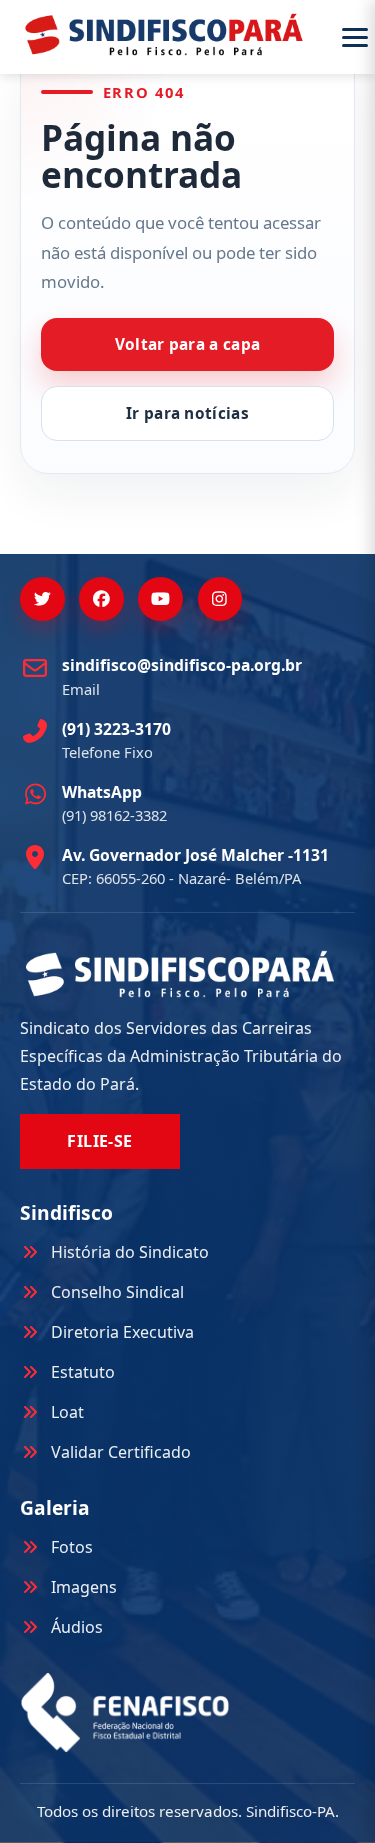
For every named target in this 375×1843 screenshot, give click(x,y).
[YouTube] (160, 599)
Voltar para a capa (188, 344)
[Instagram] (220, 599)
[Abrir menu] (355, 37)
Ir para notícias (187, 413)
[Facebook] (101, 599)
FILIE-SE (100, 1141)
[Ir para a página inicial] (164, 34)
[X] (42, 599)
